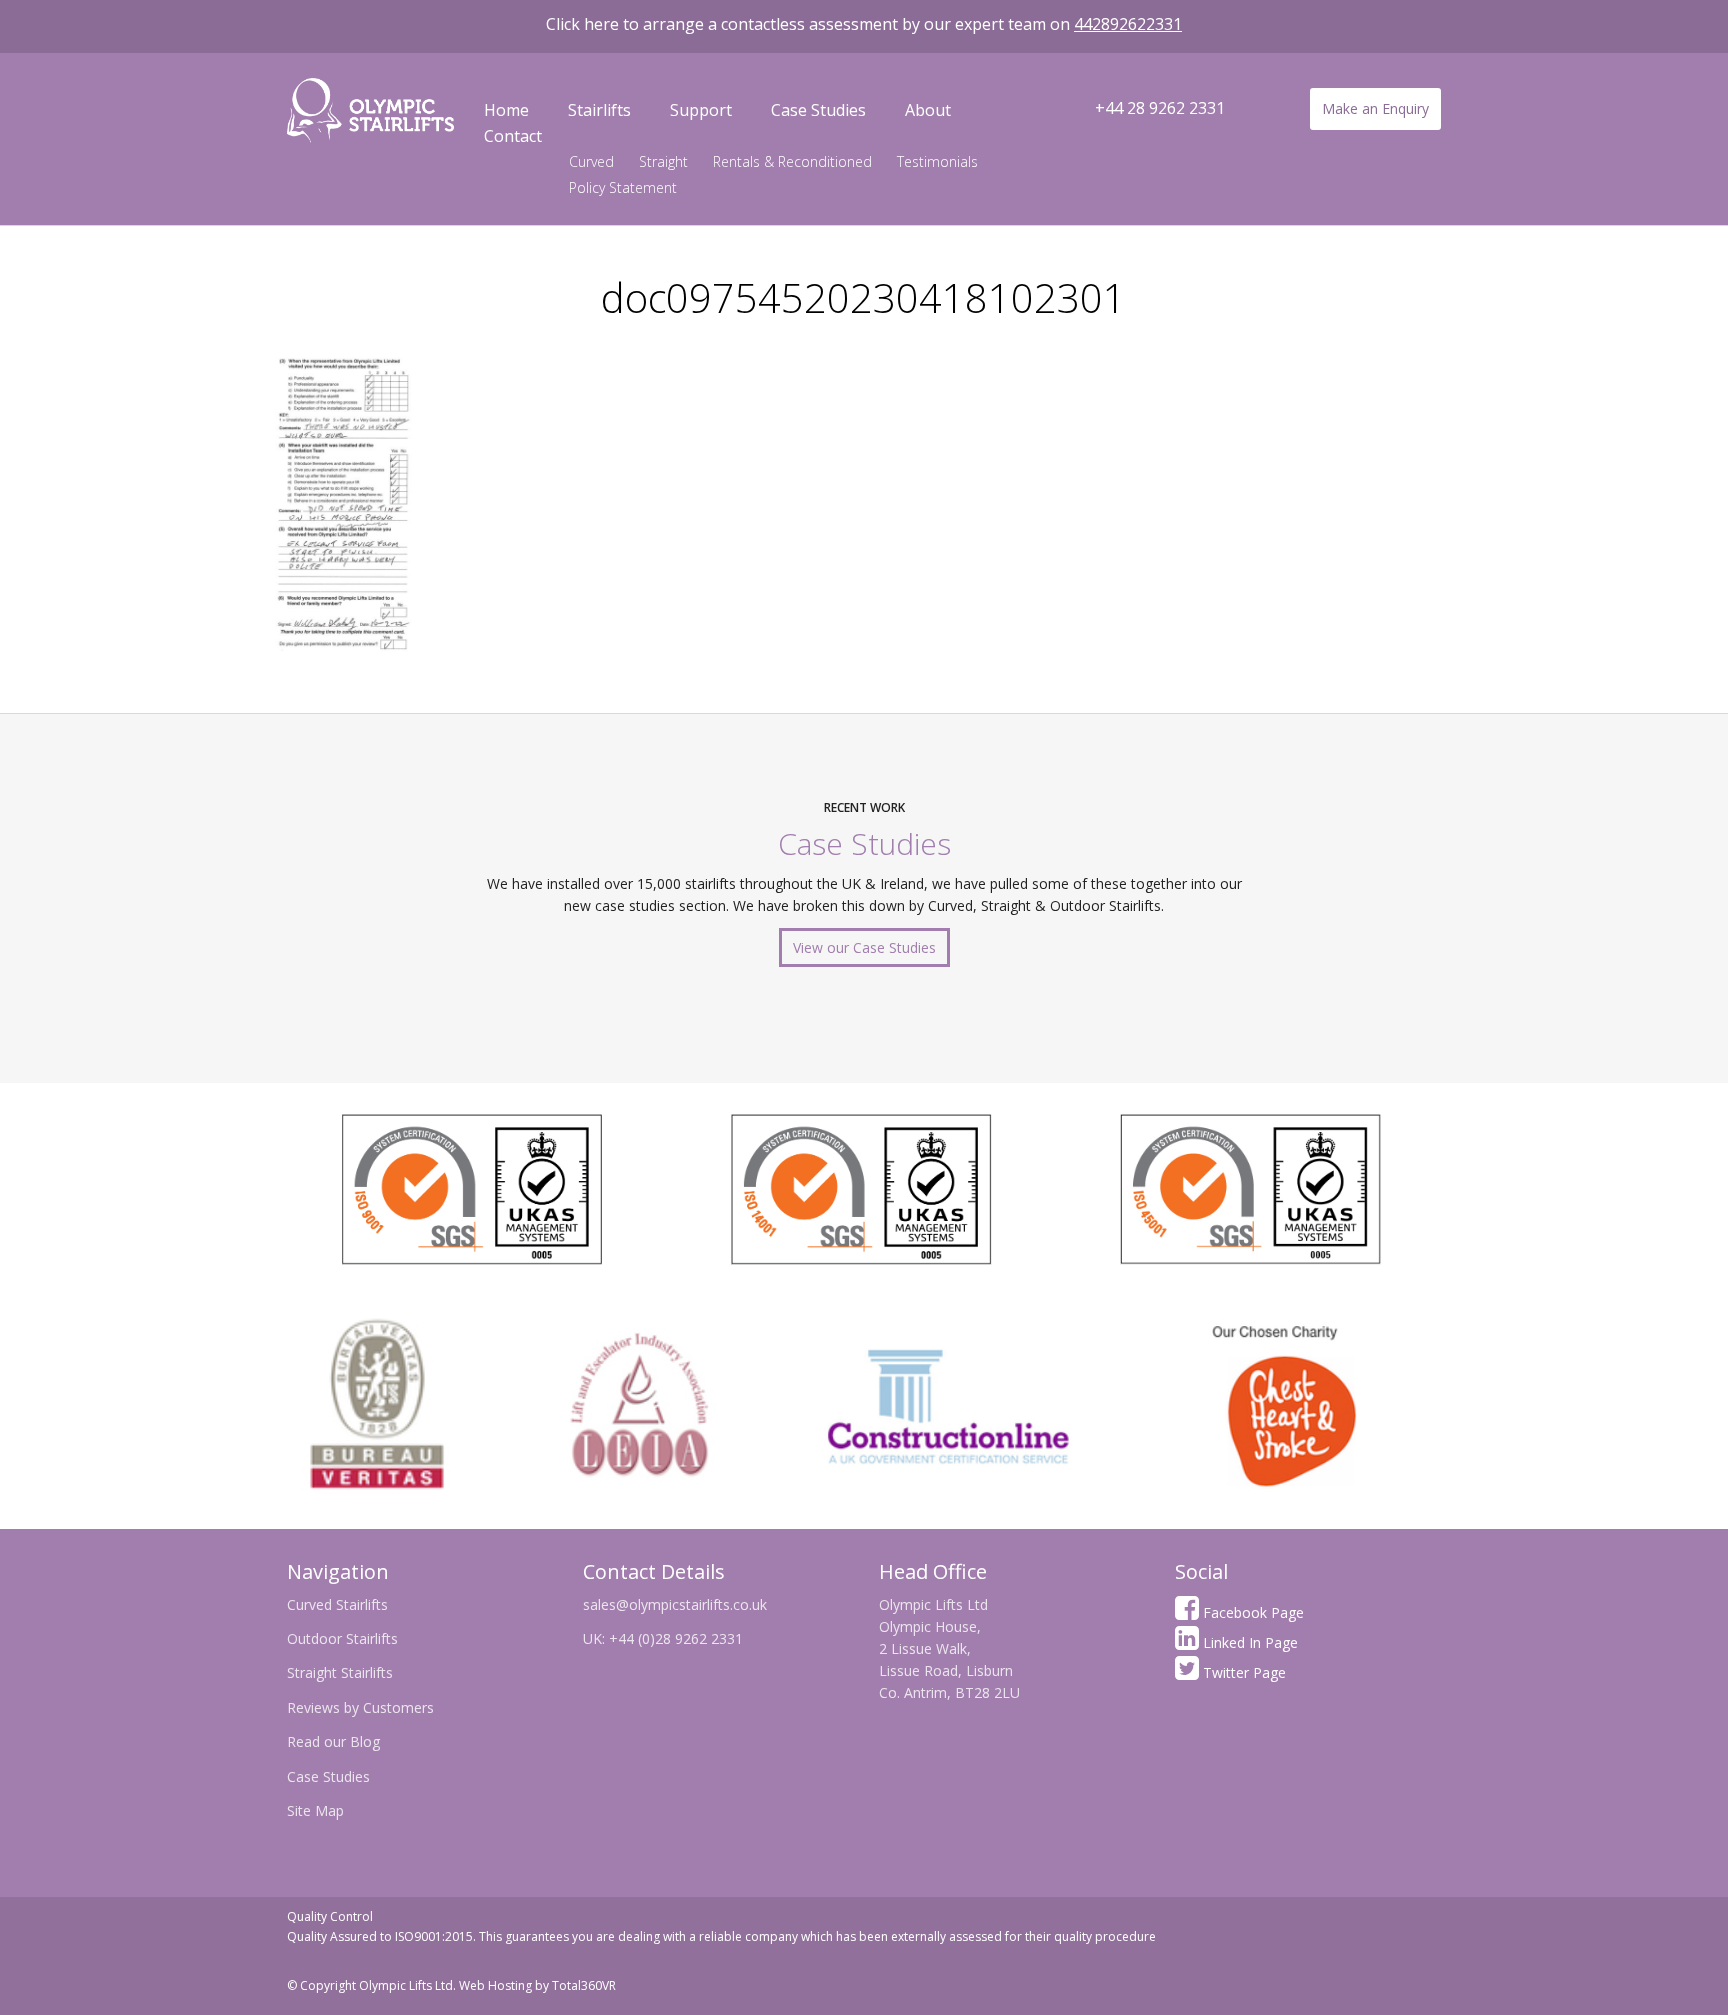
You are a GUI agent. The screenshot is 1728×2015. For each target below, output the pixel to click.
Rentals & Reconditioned (792, 161)
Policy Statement (623, 187)
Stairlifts (599, 110)
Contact (513, 136)
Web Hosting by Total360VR (537, 1985)
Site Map (315, 1810)
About (928, 110)
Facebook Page (1251, 1612)
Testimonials (937, 161)
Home (506, 110)
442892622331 (1128, 24)
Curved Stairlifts (337, 1604)
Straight (663, 161)
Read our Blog (333, 1741)
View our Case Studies (864, 947)
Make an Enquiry (1375, 108)
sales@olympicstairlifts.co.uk (675, 1604)
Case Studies (818, 110)
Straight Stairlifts (340, 1672)
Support (701, 110)
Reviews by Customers (360, 1707)
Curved (591, 161)
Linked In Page (1248, 1642)
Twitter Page (1242, 1672)
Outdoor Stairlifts (342, 1638)
